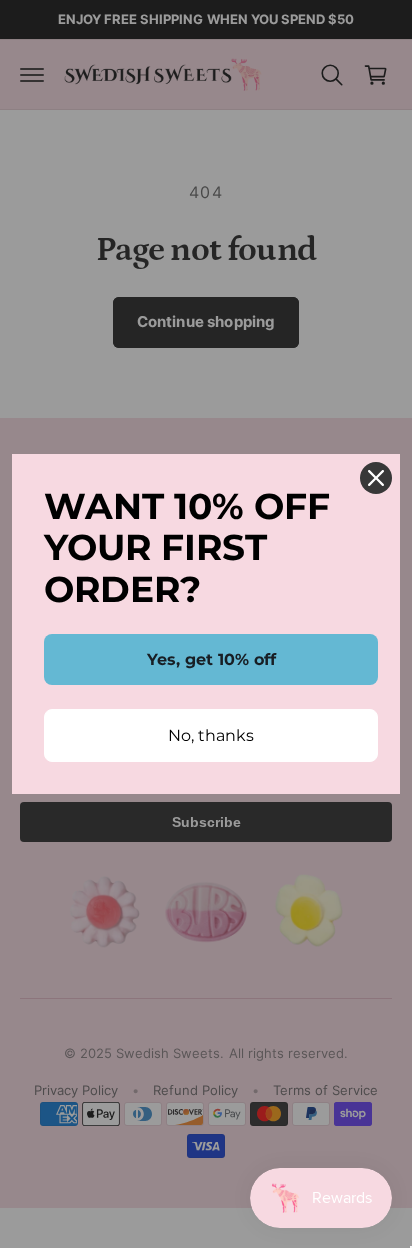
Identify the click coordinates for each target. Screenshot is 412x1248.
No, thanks (211, 735)
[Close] (376, 478)
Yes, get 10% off (211, 659)
